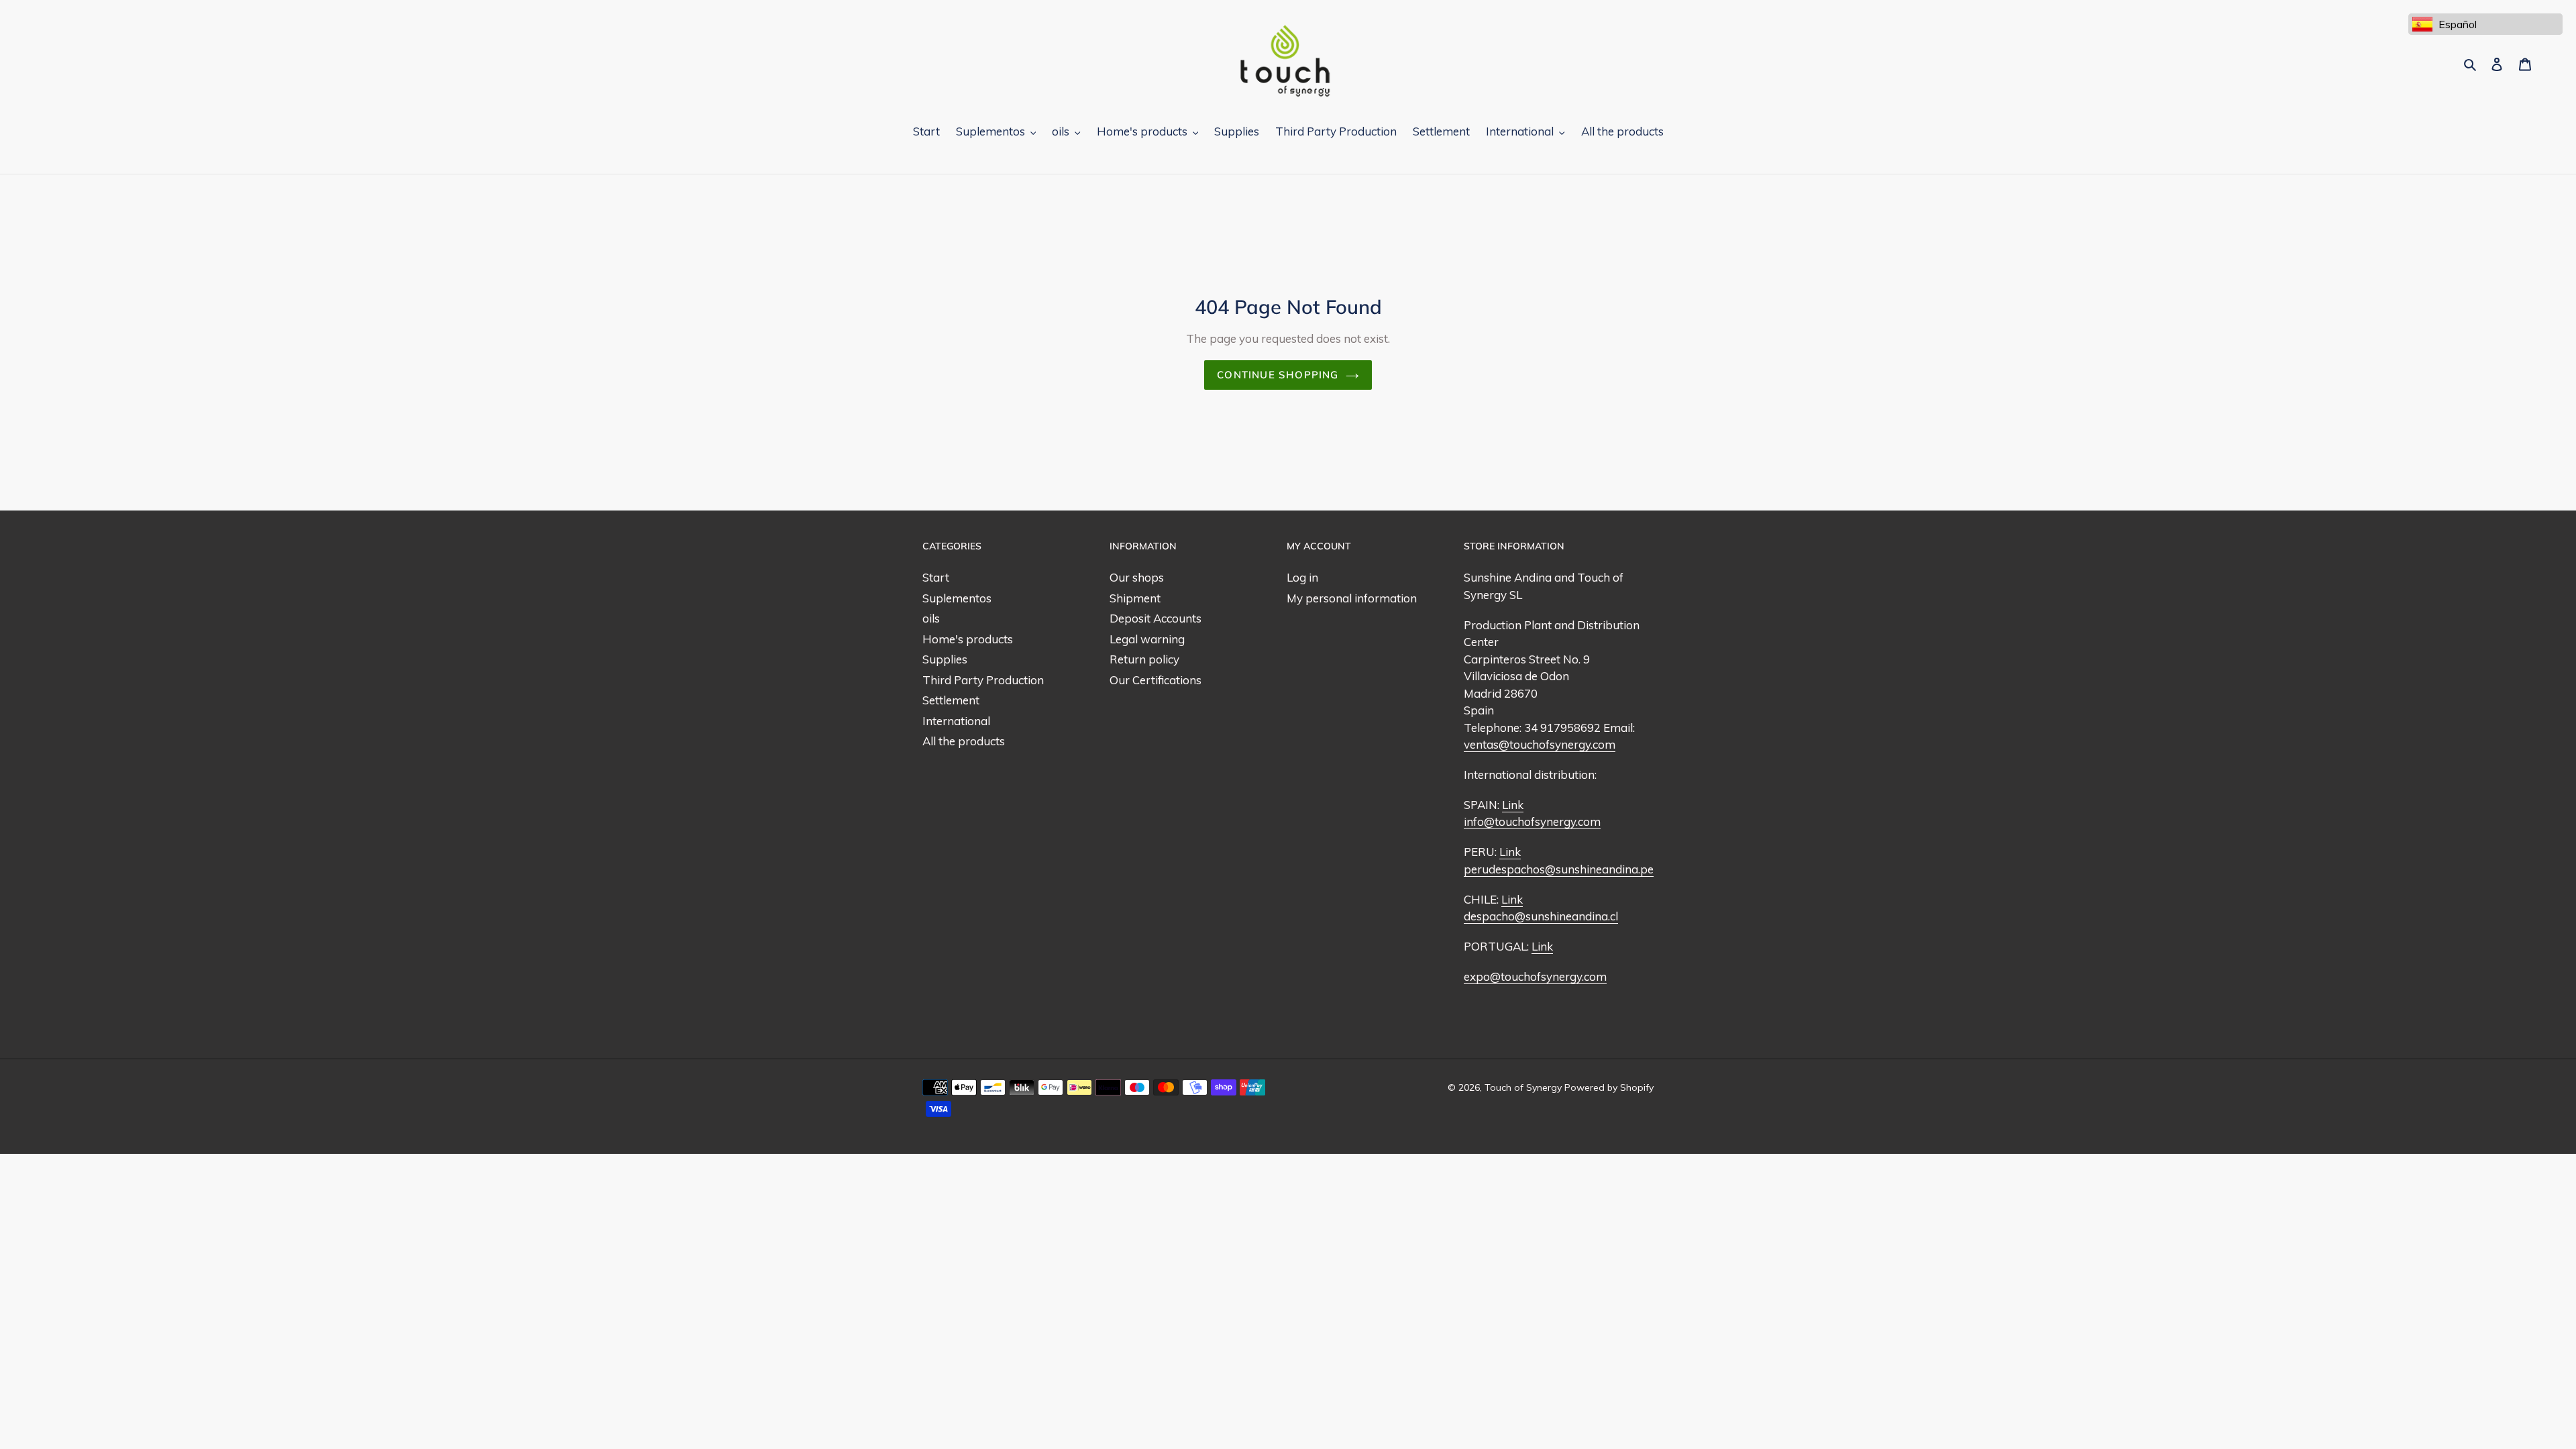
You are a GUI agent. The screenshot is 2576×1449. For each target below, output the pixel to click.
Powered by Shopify (1609, 1087)
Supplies (945, 659)
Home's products (968, 639)
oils (931, 618)
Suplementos (957, 598)
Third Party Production (983, 680)
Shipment (1135, 598)
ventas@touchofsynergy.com (1540, 744)
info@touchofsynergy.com (1532, 821)
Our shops (1137, 577)
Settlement (951, 700)
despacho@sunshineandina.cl (1541, 916)
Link (1513, 805)
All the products (964, 741)
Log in (1302, 577)
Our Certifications (1156, 680)
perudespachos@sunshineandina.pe (1559, 869)
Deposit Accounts (1156, 618)
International (956, 721)
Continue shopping (1278, 375)
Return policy (1144, 659)
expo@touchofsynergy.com (1535, 976)
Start (936, 577)
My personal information (1352, 598)
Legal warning (1147, 639)
